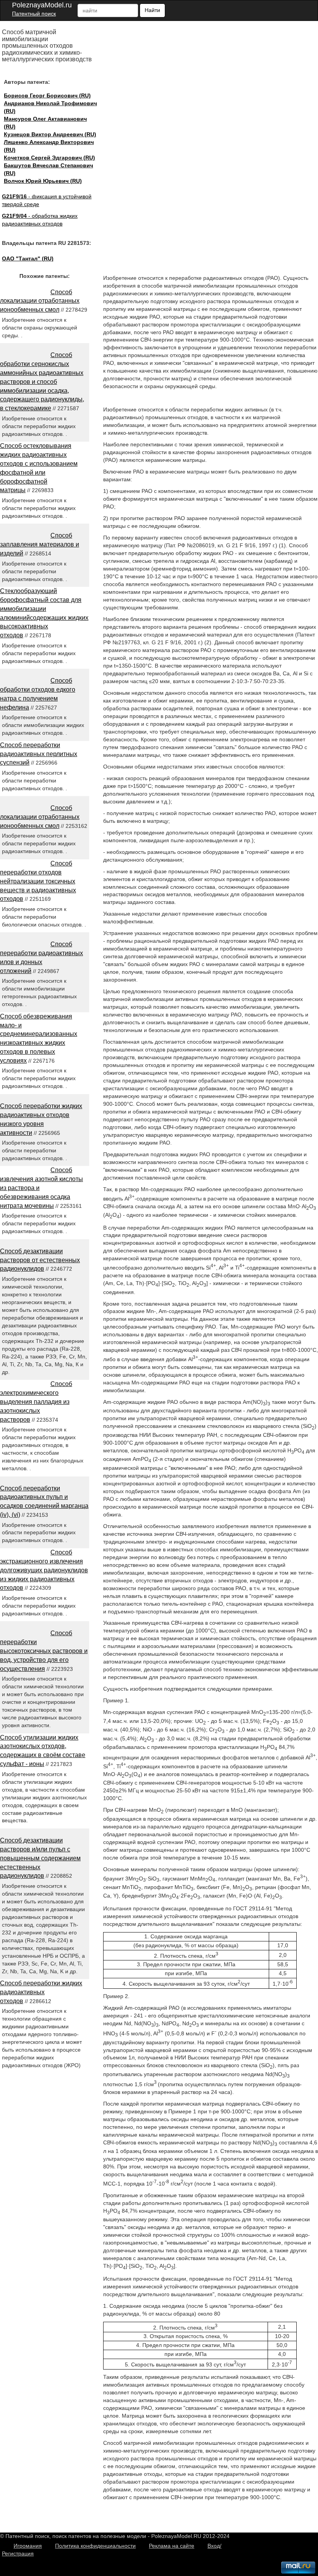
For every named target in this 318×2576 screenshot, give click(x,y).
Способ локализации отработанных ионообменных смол (40, 301)
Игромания (28, 2546)
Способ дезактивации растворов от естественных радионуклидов (40, 1260)
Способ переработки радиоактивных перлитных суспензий (39, 754)
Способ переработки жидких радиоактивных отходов (41, 1992)
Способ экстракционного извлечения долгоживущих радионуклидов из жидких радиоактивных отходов (44, 1570)
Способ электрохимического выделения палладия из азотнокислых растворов (36, 1402)
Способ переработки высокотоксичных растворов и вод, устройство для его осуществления (44, 1651)
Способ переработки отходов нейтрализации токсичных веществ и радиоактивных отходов (38, 881)
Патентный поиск (34, 14)
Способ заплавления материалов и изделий (40, 544)
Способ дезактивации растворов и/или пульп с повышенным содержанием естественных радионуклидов (40, 1858)
